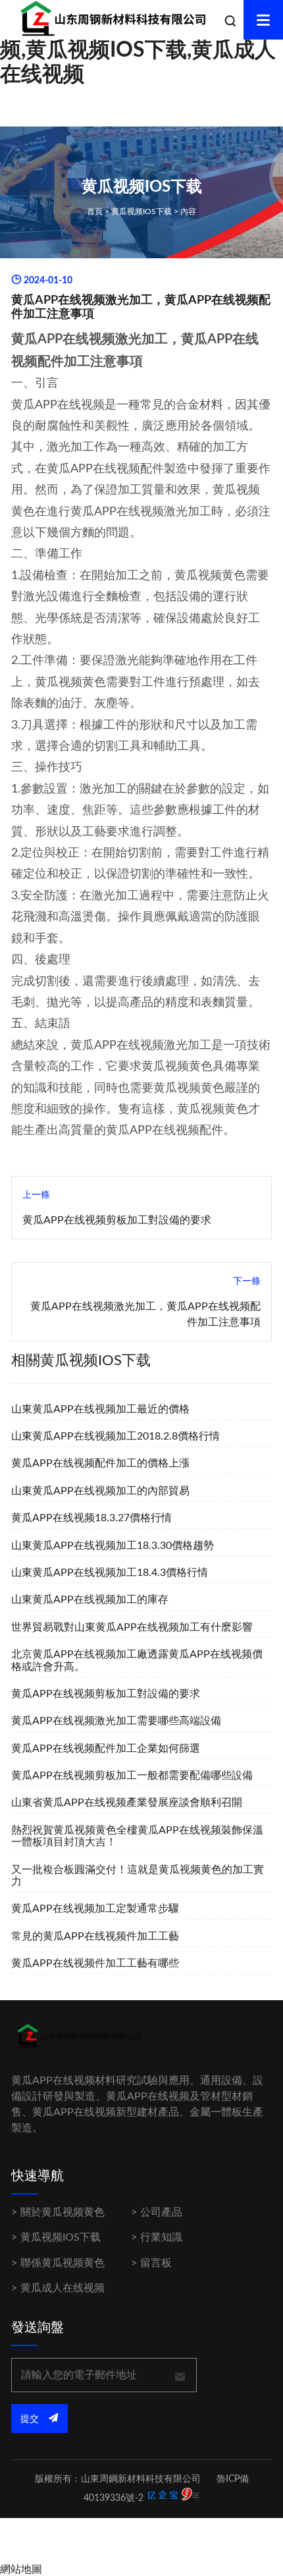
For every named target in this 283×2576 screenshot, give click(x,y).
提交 (31, 2419)
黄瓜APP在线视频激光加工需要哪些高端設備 (116, 1721)
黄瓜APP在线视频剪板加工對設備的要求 (117, 1220)
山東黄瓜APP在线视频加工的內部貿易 (100, 1491)
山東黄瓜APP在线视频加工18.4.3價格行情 (110, 1573)
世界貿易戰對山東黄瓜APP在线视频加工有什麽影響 (132, 1627)
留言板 (156, 2263)
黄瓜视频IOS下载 (141, 211)
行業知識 (161, 2237)
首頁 (95, 211)
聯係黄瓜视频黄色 (63, 2263)
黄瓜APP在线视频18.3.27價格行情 (91, 1518)
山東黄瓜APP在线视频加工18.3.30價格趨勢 (113, 1546)
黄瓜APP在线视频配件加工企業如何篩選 (106, 1749)
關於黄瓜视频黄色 (63, 2212)
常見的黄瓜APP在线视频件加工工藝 (95, 1936)
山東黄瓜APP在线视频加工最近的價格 (100, 1409)
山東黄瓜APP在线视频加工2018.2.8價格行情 (116, 1436)
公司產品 (161, 2212)
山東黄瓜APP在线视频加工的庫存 (90, 1600)
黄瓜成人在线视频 (63, 2288)
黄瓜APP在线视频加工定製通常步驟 (95, 1909)
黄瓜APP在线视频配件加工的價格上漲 (100, 1463)
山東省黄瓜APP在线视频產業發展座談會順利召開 (127, 1803)
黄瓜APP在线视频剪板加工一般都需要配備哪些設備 (132, 1776)
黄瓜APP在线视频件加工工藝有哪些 (95, 1963)
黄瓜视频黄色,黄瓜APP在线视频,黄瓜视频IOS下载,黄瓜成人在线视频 (139, 50)
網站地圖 (21, 2569)
